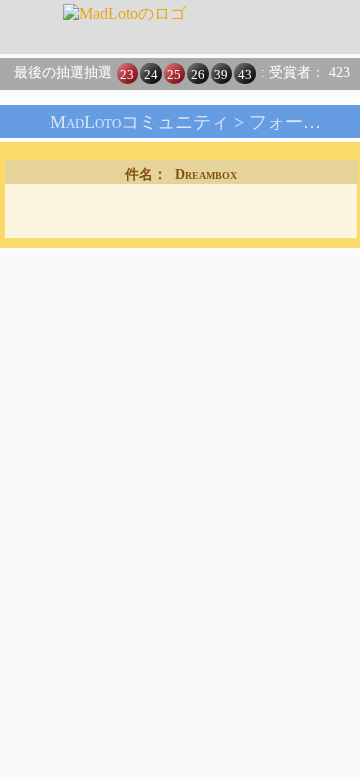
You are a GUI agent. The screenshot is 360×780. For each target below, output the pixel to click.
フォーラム (294, 122)
